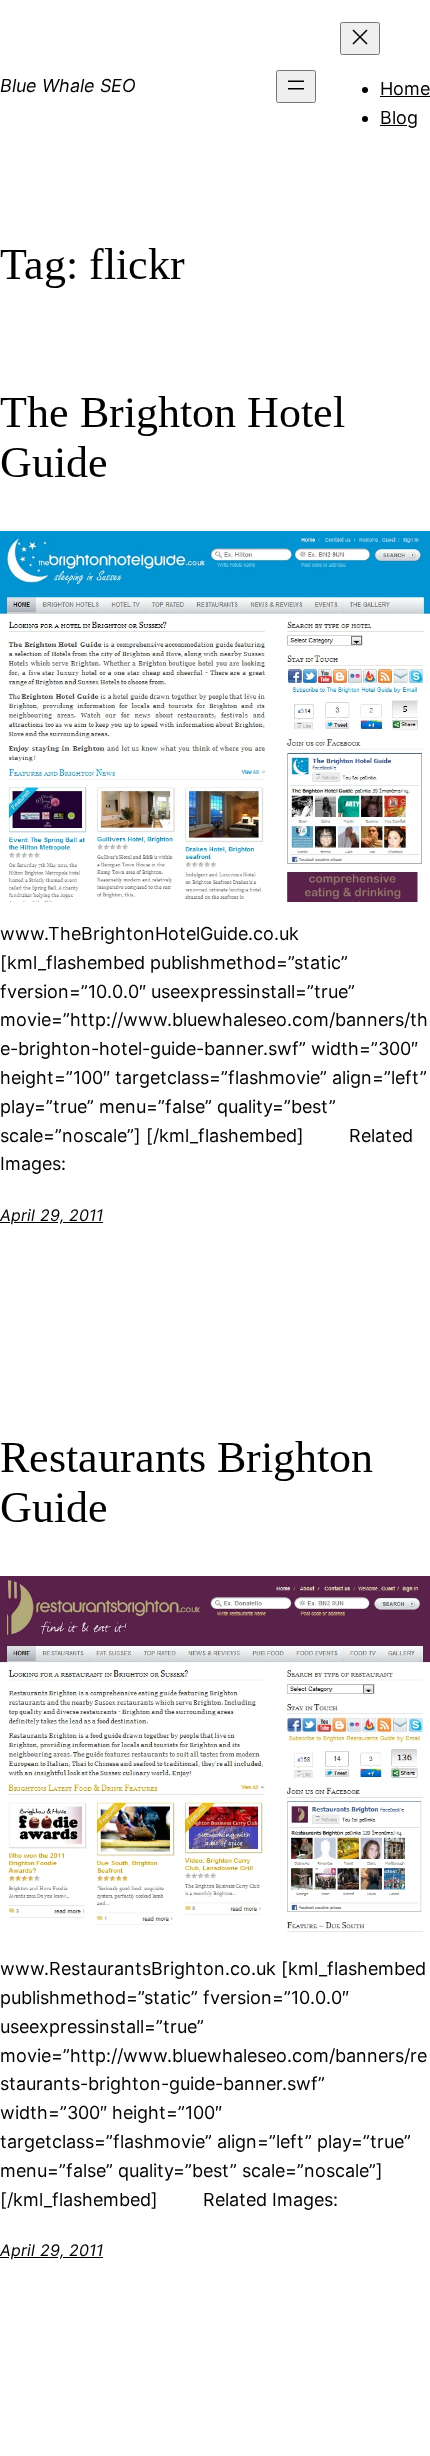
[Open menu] (296, 86)
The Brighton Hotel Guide (172, 438)
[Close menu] (360, 38)
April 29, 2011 (51, 1215)
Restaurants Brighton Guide (186, 1483)
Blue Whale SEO (68, 85)
